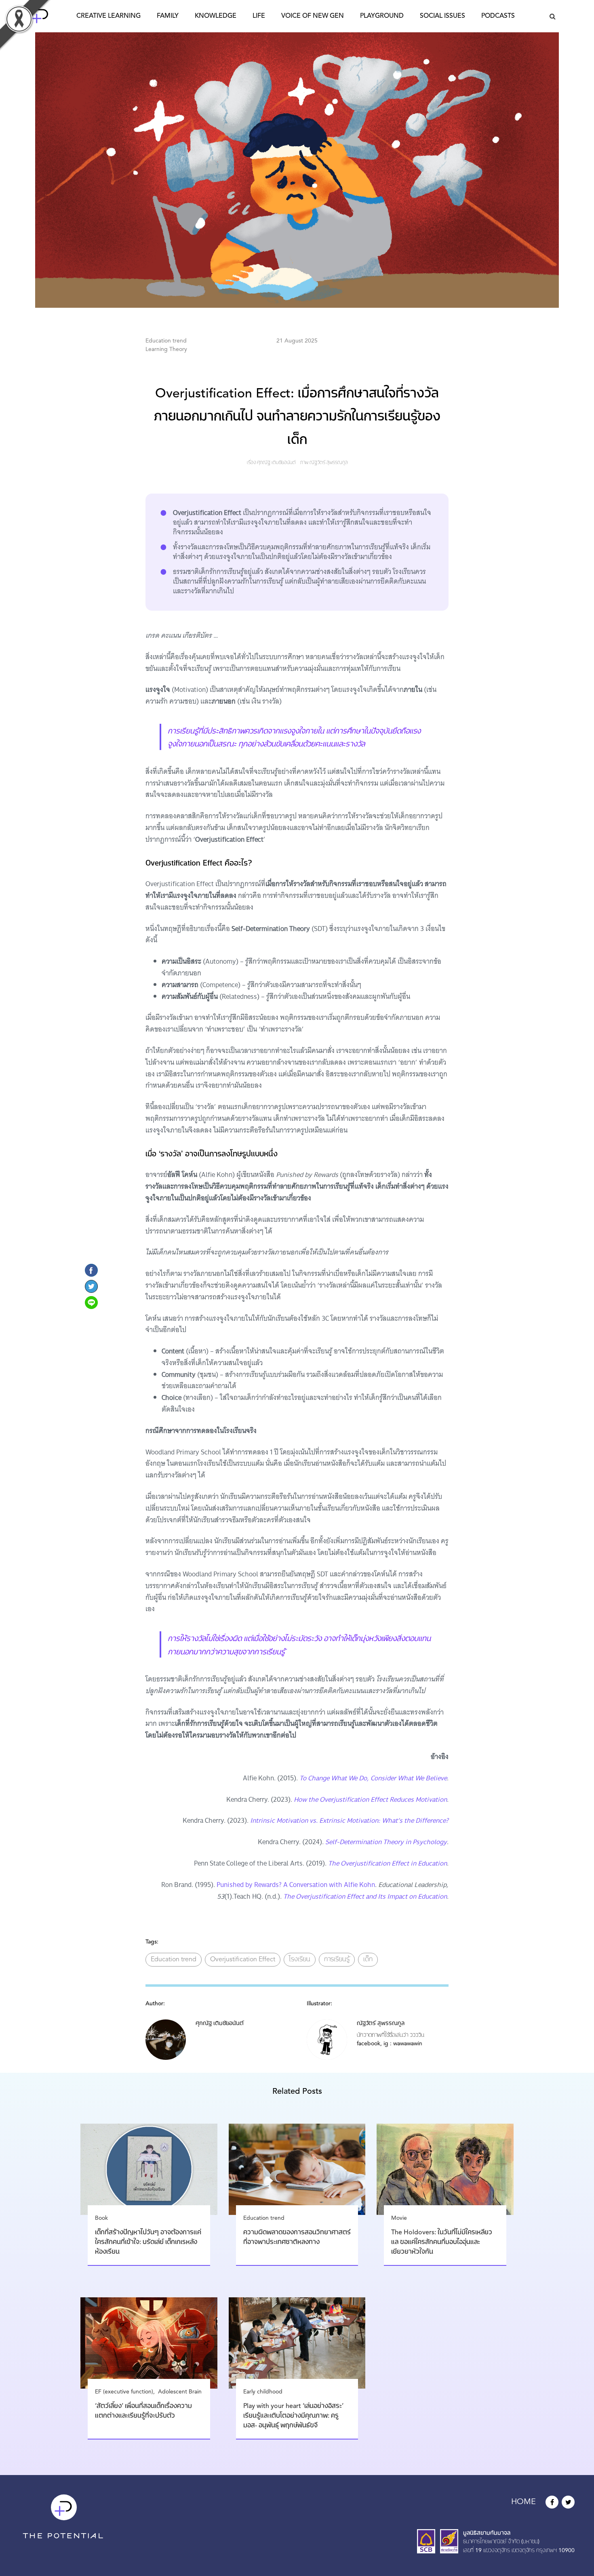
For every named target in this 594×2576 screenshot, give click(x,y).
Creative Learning (108, 16)
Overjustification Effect (243, 1960)
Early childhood (263, 2392)
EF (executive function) (124, 2392)
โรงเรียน (300, 1960)
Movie (399, 2218)
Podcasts (498, 16)
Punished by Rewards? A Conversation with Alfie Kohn (296, 1885)
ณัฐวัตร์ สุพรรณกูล (329, 463)
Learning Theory (166, 349)
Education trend (166, 341)
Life (259, 16)
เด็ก (368, 1960)
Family (168, 16)
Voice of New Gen (313, 16)
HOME (523, 2502)
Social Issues (442, 16)
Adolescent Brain (180, 2392)
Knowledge (216, 16)
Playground (382, 16)
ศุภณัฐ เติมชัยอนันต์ (276, 463)
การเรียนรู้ (337, 1960)
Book (101, 2218)
